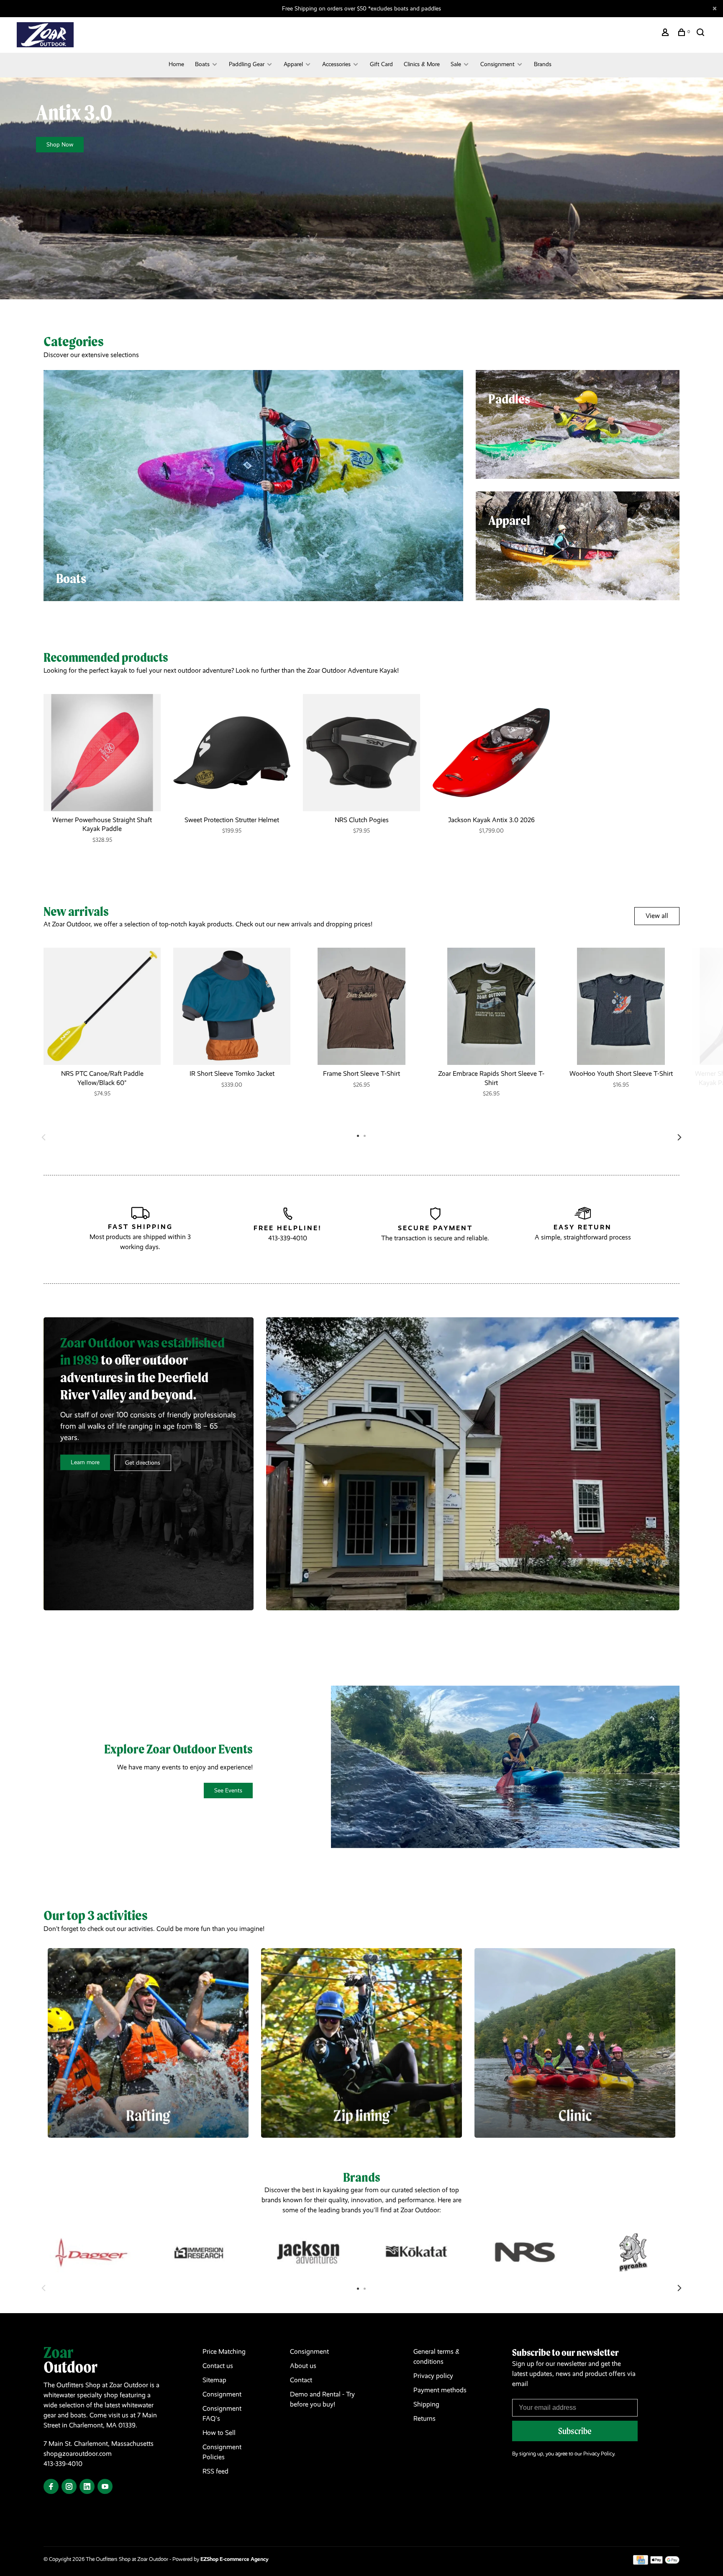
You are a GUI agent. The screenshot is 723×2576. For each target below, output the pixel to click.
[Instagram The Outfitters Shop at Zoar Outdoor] (69, 2487)
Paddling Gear (247, 64)
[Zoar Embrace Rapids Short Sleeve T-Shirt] (491, 1006)
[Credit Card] (641, 2562)
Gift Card (381, 64)
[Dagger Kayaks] (91, 2252)
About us (303, 2366)
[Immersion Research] (200, 2252)
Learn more (85, 1462)
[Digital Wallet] (665, 2562)
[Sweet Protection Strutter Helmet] (232, 753)
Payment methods (440, 2390)
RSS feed (215, 2471)
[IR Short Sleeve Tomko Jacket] (232, 1006)
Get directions (143, 1463)
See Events (228, 1790)
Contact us (218, 2366)
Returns (424, 2418)
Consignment (497, 64)
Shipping (426, 2404)
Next (679, 1137)
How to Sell (219, 2433)
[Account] (666, 33)
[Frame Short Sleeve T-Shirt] (361, 1006)
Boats (202, 64)
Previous (44, 1137)
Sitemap (214, 2380)
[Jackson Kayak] (308, 2252)
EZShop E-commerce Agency (235, 2559)
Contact (301, 2380)
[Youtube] (105, 2487)
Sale (456, 64)
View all (657, 916)
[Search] (701, 33)
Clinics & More (422, 64)
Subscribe (575, 2431)
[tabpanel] (102, 777)
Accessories (336, 64)
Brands (543, 64)
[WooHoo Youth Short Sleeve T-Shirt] (621, 1006)
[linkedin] (87, 2487)
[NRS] (525, 2252)
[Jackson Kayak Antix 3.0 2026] (491, 753)
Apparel (293, 64)
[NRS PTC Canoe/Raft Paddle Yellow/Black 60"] (102, 1006)
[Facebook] (51, 2487)
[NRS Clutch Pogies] (361, 753)
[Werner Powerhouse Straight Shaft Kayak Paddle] (102, 753)
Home (176, 64)
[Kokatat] (417, 2252)
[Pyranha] (633, 2252)
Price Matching (224, 2351)
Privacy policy (433, 2376)
